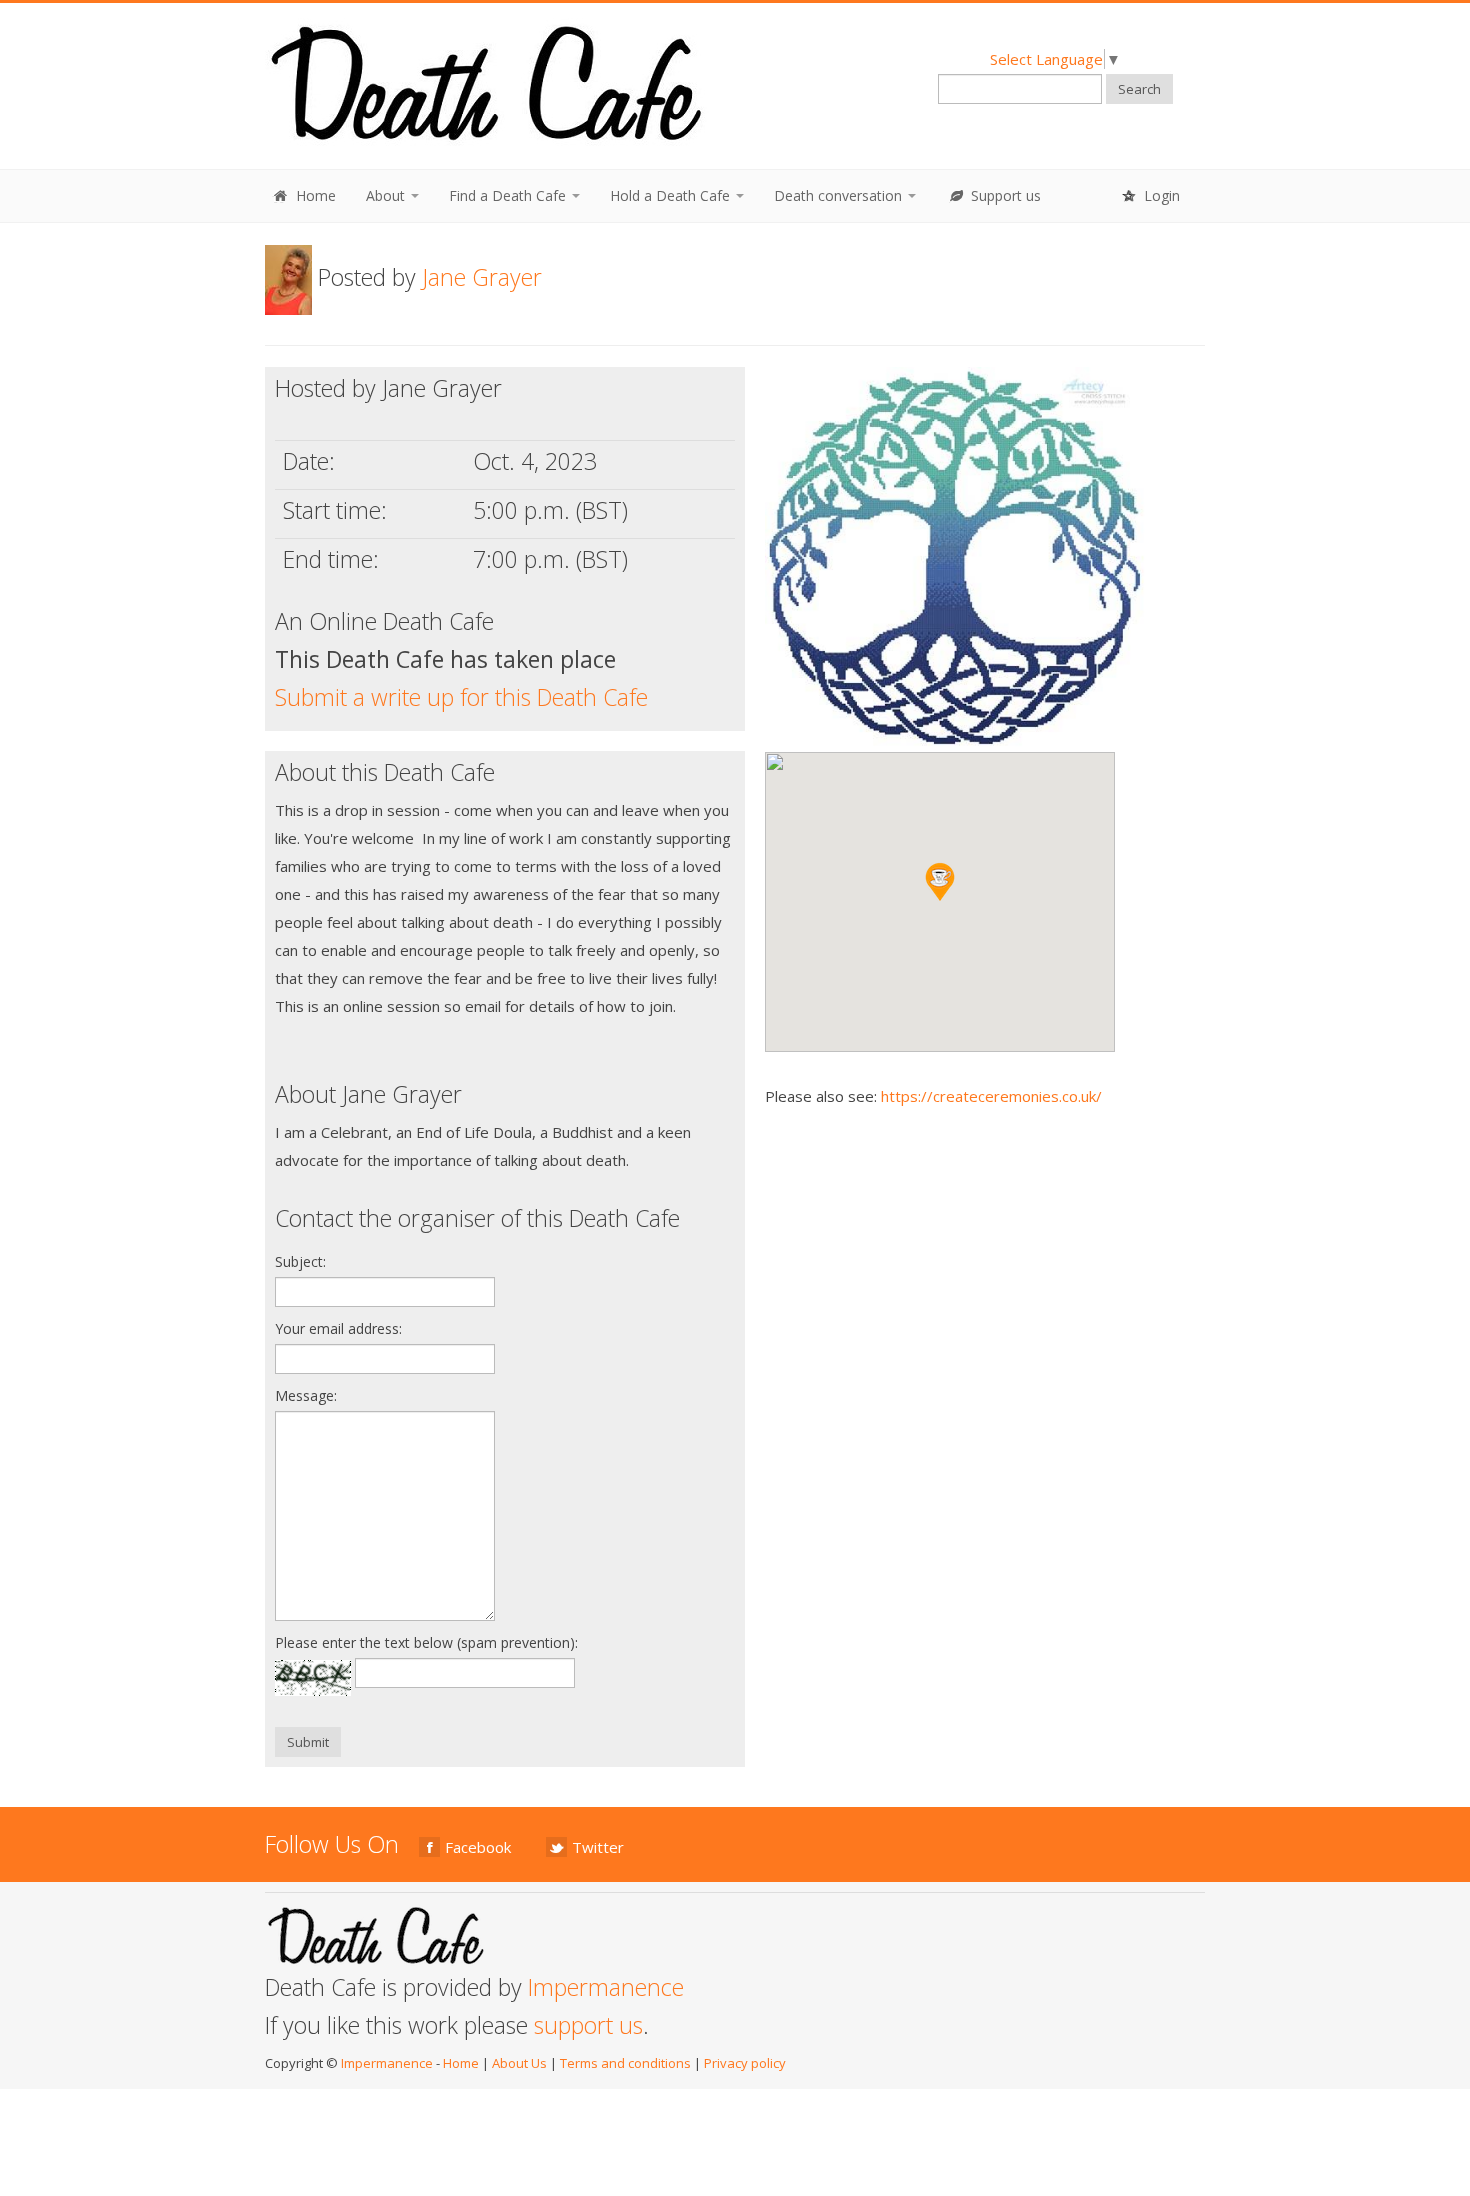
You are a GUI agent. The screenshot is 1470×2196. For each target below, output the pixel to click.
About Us (519, 2063)
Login (1160, 195)
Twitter (598, 1847)
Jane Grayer (482, 277)
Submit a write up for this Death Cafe (461, 697)
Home (314, 195)
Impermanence (606, 1987)
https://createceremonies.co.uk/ (991, 1096)
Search (1139, 89)
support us (588, 2025)
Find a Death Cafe (509, 195)
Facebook (478, 1847)
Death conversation (840, 195)
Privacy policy (745, 2063)
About (387, 195)
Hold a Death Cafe (672, 195)
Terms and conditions (625, 2063)
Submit (308, 1742)
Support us (1004, 195)
